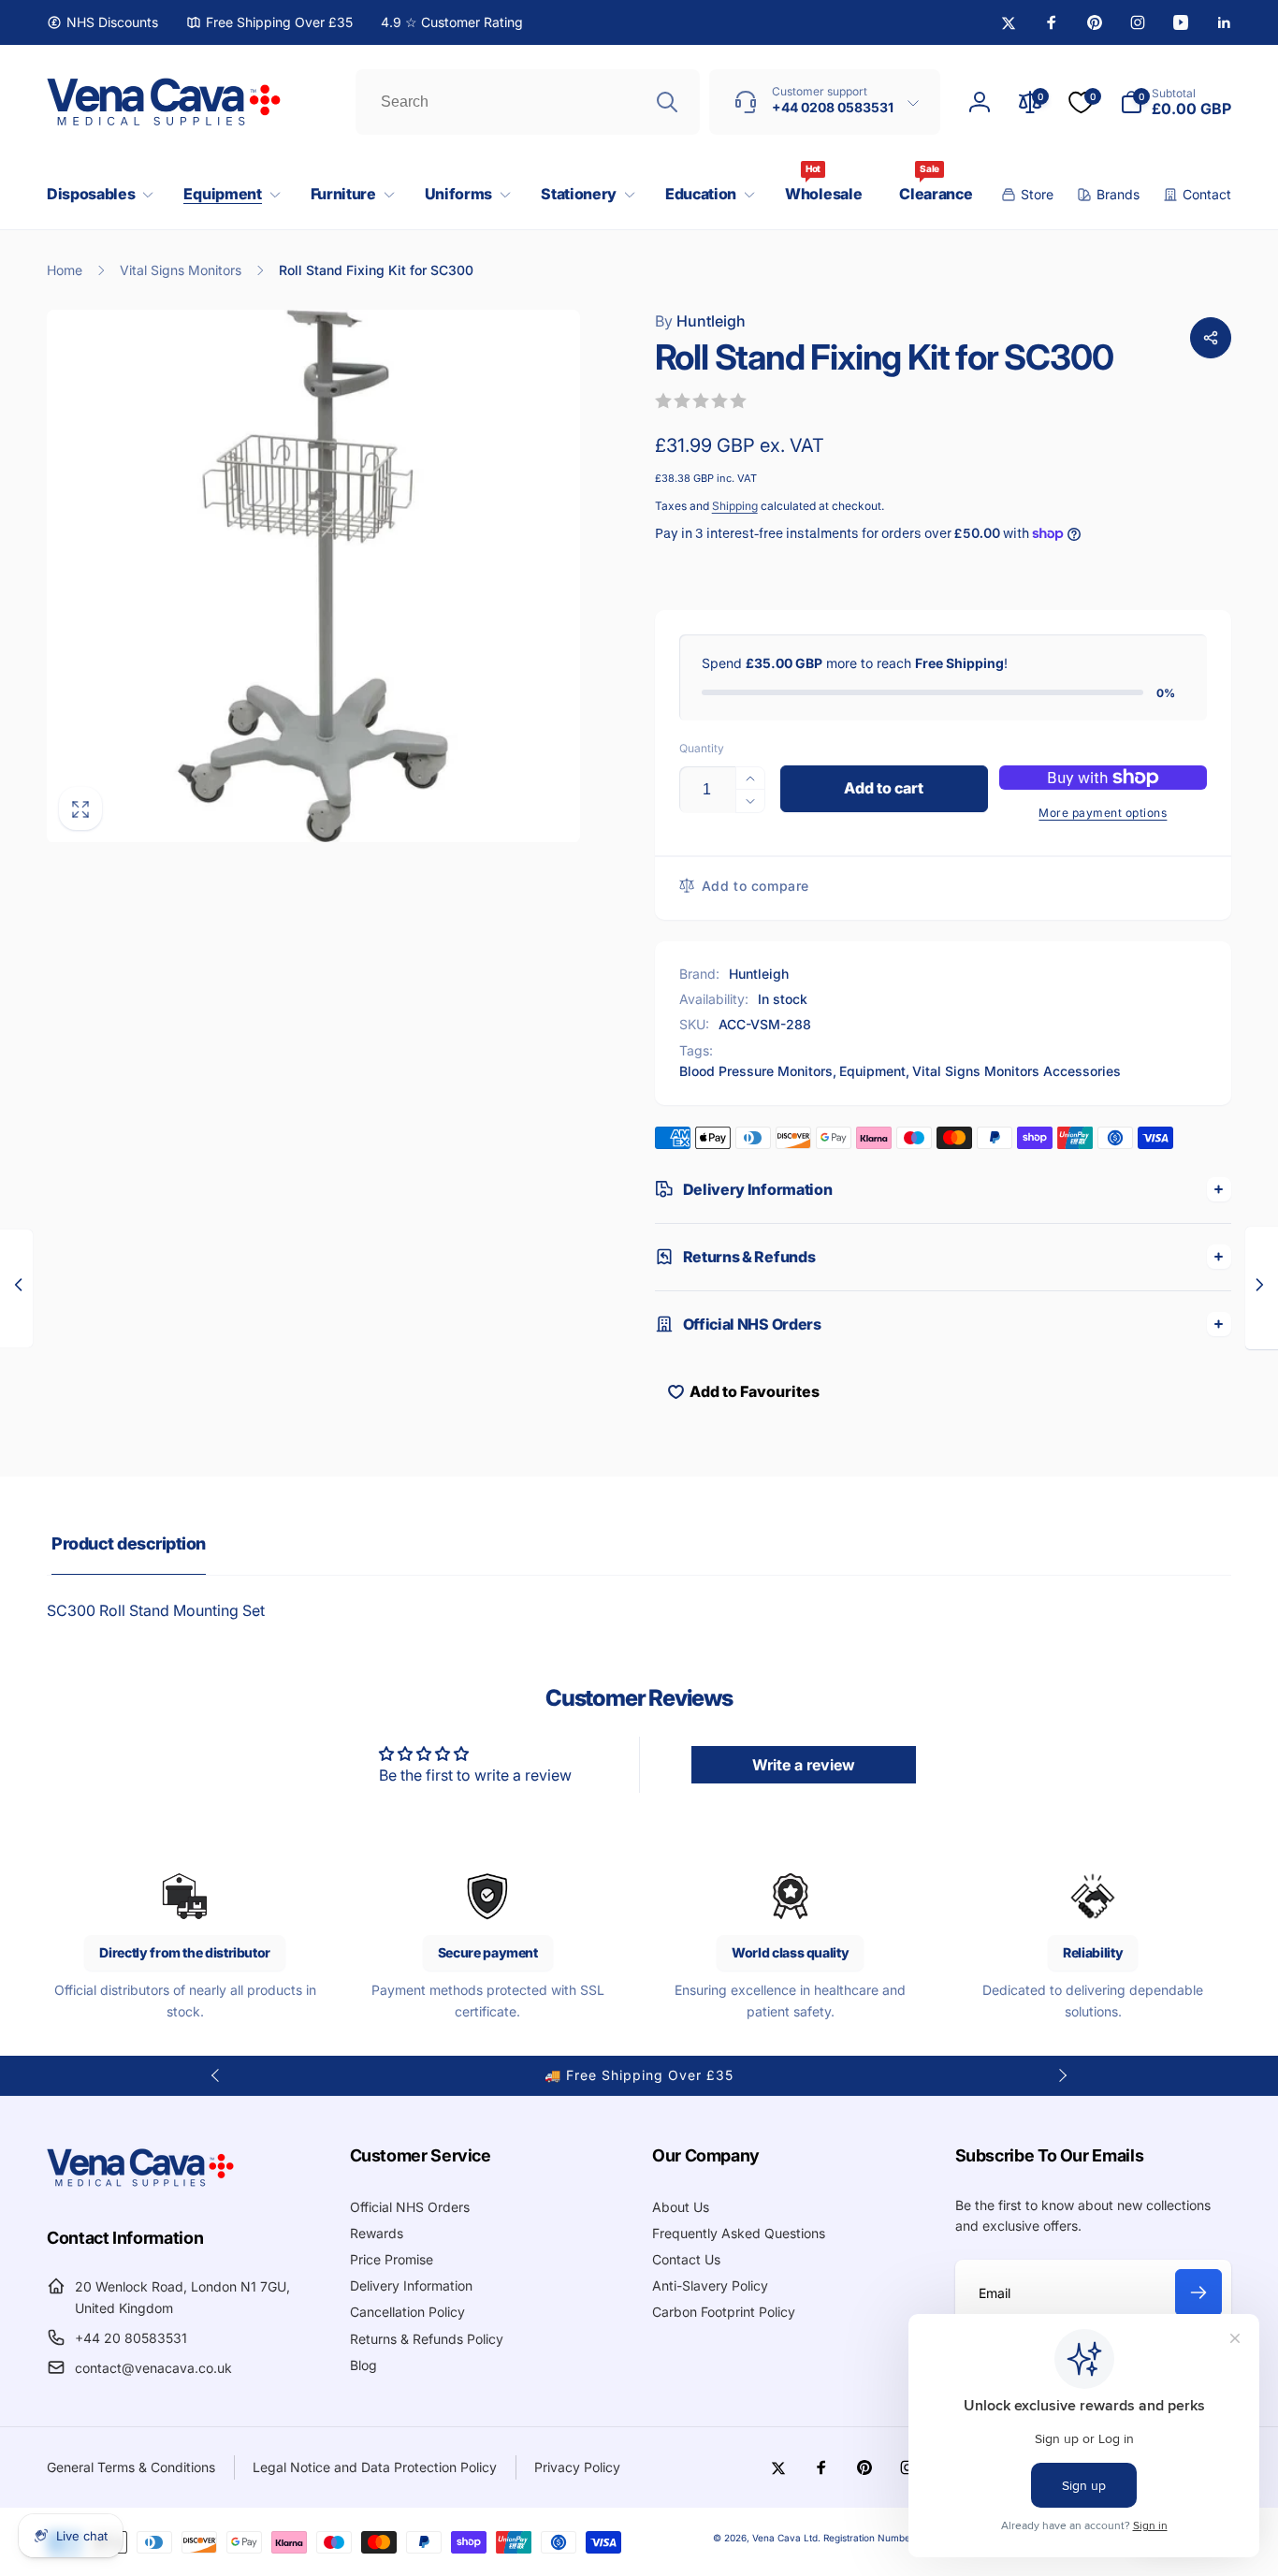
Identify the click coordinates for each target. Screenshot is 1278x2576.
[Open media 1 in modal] (313, 576)
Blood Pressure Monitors (756, 1071)
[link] (102, 22)
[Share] (1211, 338)
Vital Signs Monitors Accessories (1017, 1071)
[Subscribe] (1198, 2292)
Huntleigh (700, 321)
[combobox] (528, 102)
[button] (96, 194)
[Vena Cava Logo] (140, 2186)
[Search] (667, 102)
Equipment (872, 1071)
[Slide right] (1062, 2075)
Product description (129, 1543)
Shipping (735, 506)
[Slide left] (216, 2075)
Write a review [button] (804, 1765)
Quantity (702, 748)
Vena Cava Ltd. (786, 2538)
